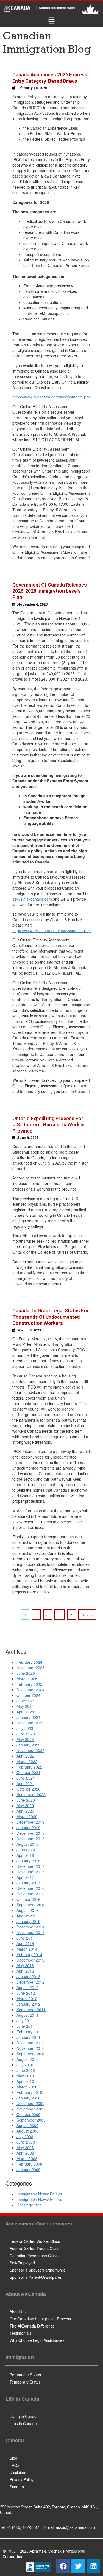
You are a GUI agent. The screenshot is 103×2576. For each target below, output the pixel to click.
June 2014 (26, 1938)
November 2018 (30, 1839)
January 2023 (28, 1745)
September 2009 (31, 2120)
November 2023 (30, 1723)
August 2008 (27, 2131)
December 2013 (30, 1960)
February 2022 (29, 1767)
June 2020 (26, 1800)
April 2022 (25, 1756)
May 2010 (25, 2076)
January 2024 (28, 1717)
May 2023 (25, 1739)
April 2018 (25, 1855)
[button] (51, 21)
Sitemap (17, 2487)
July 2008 (25, 2136)
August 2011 (27, 2015)
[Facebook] (63, 2566)
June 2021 (26, 1778)
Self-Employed (22, 2263)
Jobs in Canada (23, 2423)
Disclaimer (19, 2472)
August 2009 (27, 2125)
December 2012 (30, 1982)
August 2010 (27, 2059)
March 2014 (27, 1949)
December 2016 (30, 1888)
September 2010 (31, 2054)
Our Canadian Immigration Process (40, 2319)
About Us (18, 2312)
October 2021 (28, 1772)
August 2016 (27, 1910)
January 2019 (28, 1828)
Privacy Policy (22, 2479)
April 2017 (25, 1877)
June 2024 (26, 1701)
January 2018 (28, 1861)
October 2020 (28, 1789)
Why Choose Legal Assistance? (37, 2340)
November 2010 (30, 2048)
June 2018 (26, 1850)
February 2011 (29, 2032)
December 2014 (30, 1927)
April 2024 (25, 1712)
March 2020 (27, 1817)
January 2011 (28, 2037)
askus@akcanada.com (33, 899)
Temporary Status (25, 2382)
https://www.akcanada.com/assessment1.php (51, 397)
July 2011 (25, 2021)
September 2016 (31, 1905)
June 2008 (26, 2142)
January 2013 (28, 1976)
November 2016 (30, 1894)
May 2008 (25, 2147)
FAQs (14, 2465)
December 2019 (30, 1822)
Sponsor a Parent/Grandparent (37, 2277)
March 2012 (27, 1999)
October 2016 (28, 1899)
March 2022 (27, 1761)
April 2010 (25, 2081)
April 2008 (25, 2153)
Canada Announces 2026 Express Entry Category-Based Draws (50, 78)
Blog (13, 2458)
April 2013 (25, 1971)
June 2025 (26, 1673)
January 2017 (28, 1883)
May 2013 (25, 1965)
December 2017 (30, 1866)
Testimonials (20, 2333)
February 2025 (29, 1684)
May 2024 (25, 1706)
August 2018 (27, 1844)
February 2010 (29, 2092)
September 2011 (31, 2010)
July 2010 (25, 2065)
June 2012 (26, 1993)
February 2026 (29, 1662)
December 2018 (30, 1833)
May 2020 (25, 1805)
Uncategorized (29, 2205)
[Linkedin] (93, 2566)
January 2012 (28, 2004)
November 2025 (30, 1668)
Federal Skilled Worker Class (35, 2241)
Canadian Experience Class (34, 2256)
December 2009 (30, 2103)
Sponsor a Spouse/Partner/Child (38, 2270)
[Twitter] (78, 2566)
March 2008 (27, 2158)
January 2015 (28, 1921)
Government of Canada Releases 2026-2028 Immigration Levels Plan (50, 591)
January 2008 (28, 2170)
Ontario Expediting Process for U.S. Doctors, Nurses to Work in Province (48, 1125)
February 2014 (29, 1954)
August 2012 (27, 1987)
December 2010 (30, 2043)
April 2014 (25, 1943)
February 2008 (29, 2164)
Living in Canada (24, 2416)
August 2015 (27, 1916)
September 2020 (31, 1794)
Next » (87, 1615)
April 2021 (25, 1783)
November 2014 (30, 1932)
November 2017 (30, 1872)
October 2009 (28, 2114)
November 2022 (30, 1750)
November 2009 (30, 2109)
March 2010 (27, 2087)
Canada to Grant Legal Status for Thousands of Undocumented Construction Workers (51, 1317)
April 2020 (25, 1811)
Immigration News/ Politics (39, 2194)
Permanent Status (25, 2375)
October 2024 (28, 1695)
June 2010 (26, 2070)
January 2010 (28, 2098)
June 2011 (26, 2026)
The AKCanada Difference (32, 2326)
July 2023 (25, 1728)
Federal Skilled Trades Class (34, 2248)
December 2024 (30, 1690)
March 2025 (27, 1679)
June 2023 (26, 1734)
